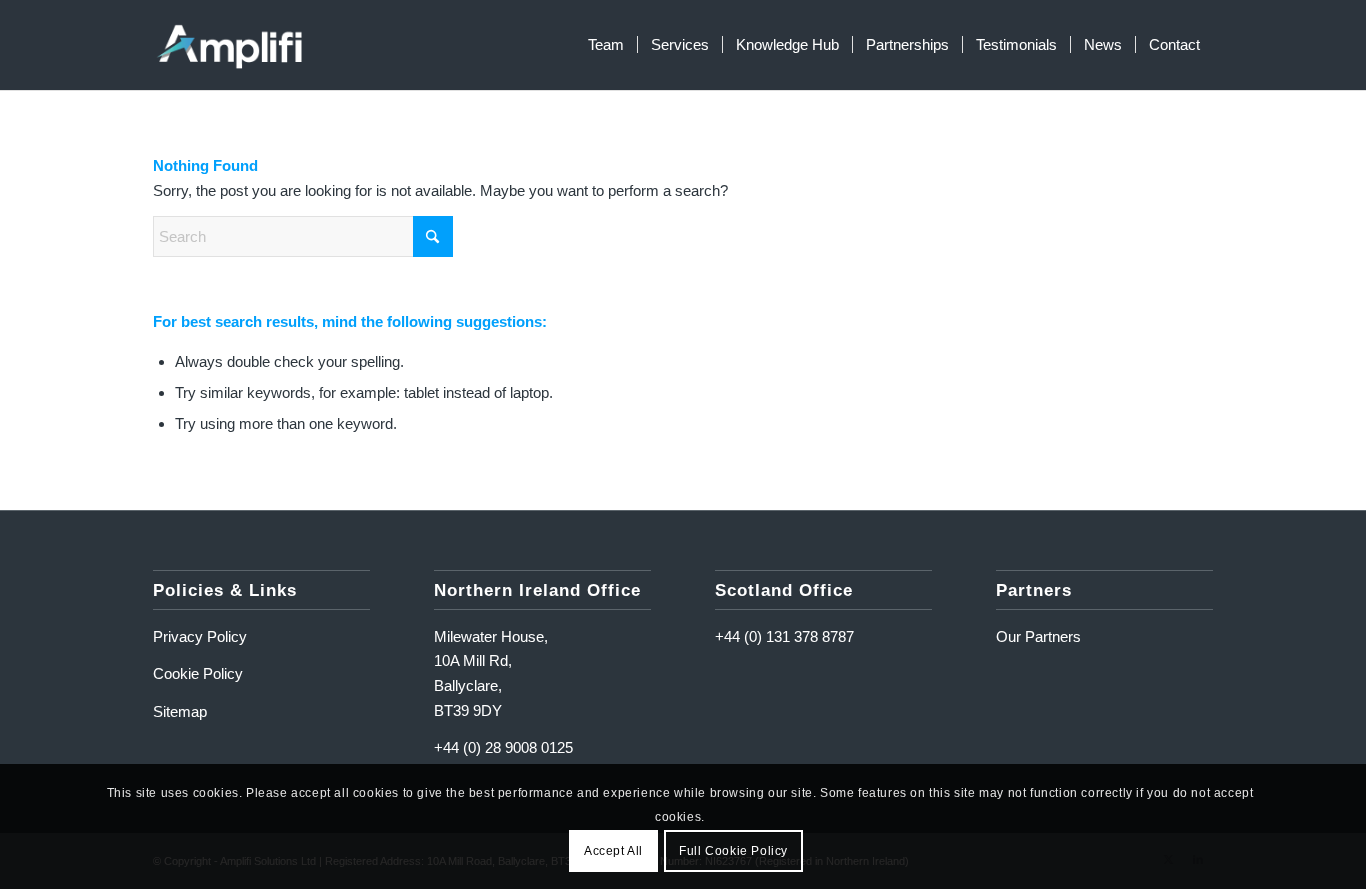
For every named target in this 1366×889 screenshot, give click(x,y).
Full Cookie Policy (733, 851)
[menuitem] (606, 45)
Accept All (613, 851)
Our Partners (1038, 636)
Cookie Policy (198, 673)
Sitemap (180, 711)
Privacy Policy (200, 636)
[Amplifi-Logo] (229, 45)
